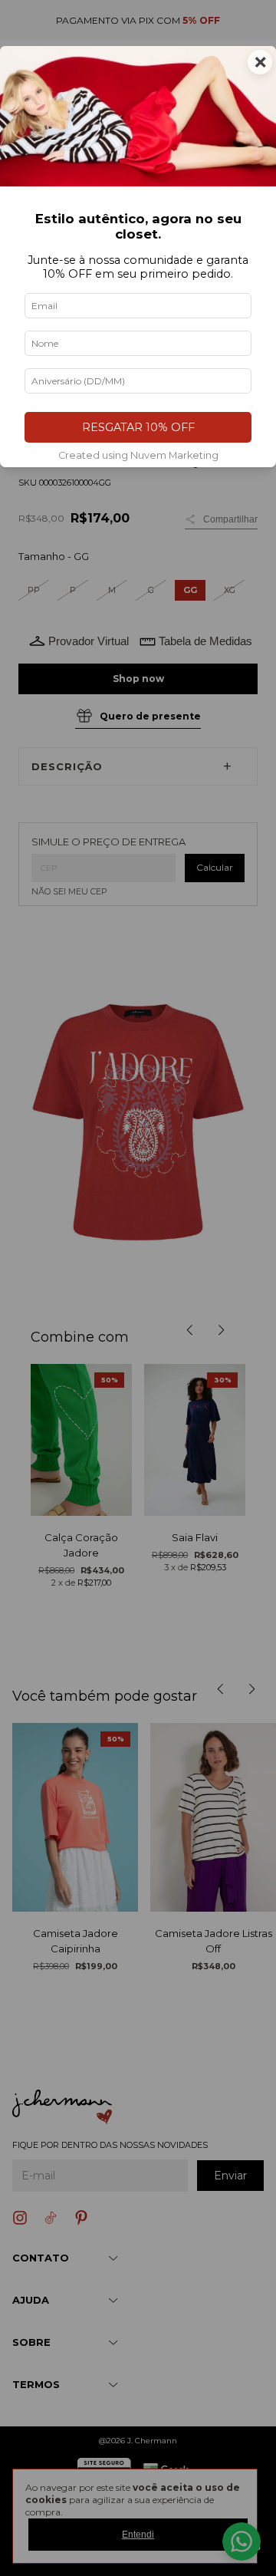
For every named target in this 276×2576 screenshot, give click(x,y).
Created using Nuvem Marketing (138, 455)
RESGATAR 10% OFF (138, 427)
